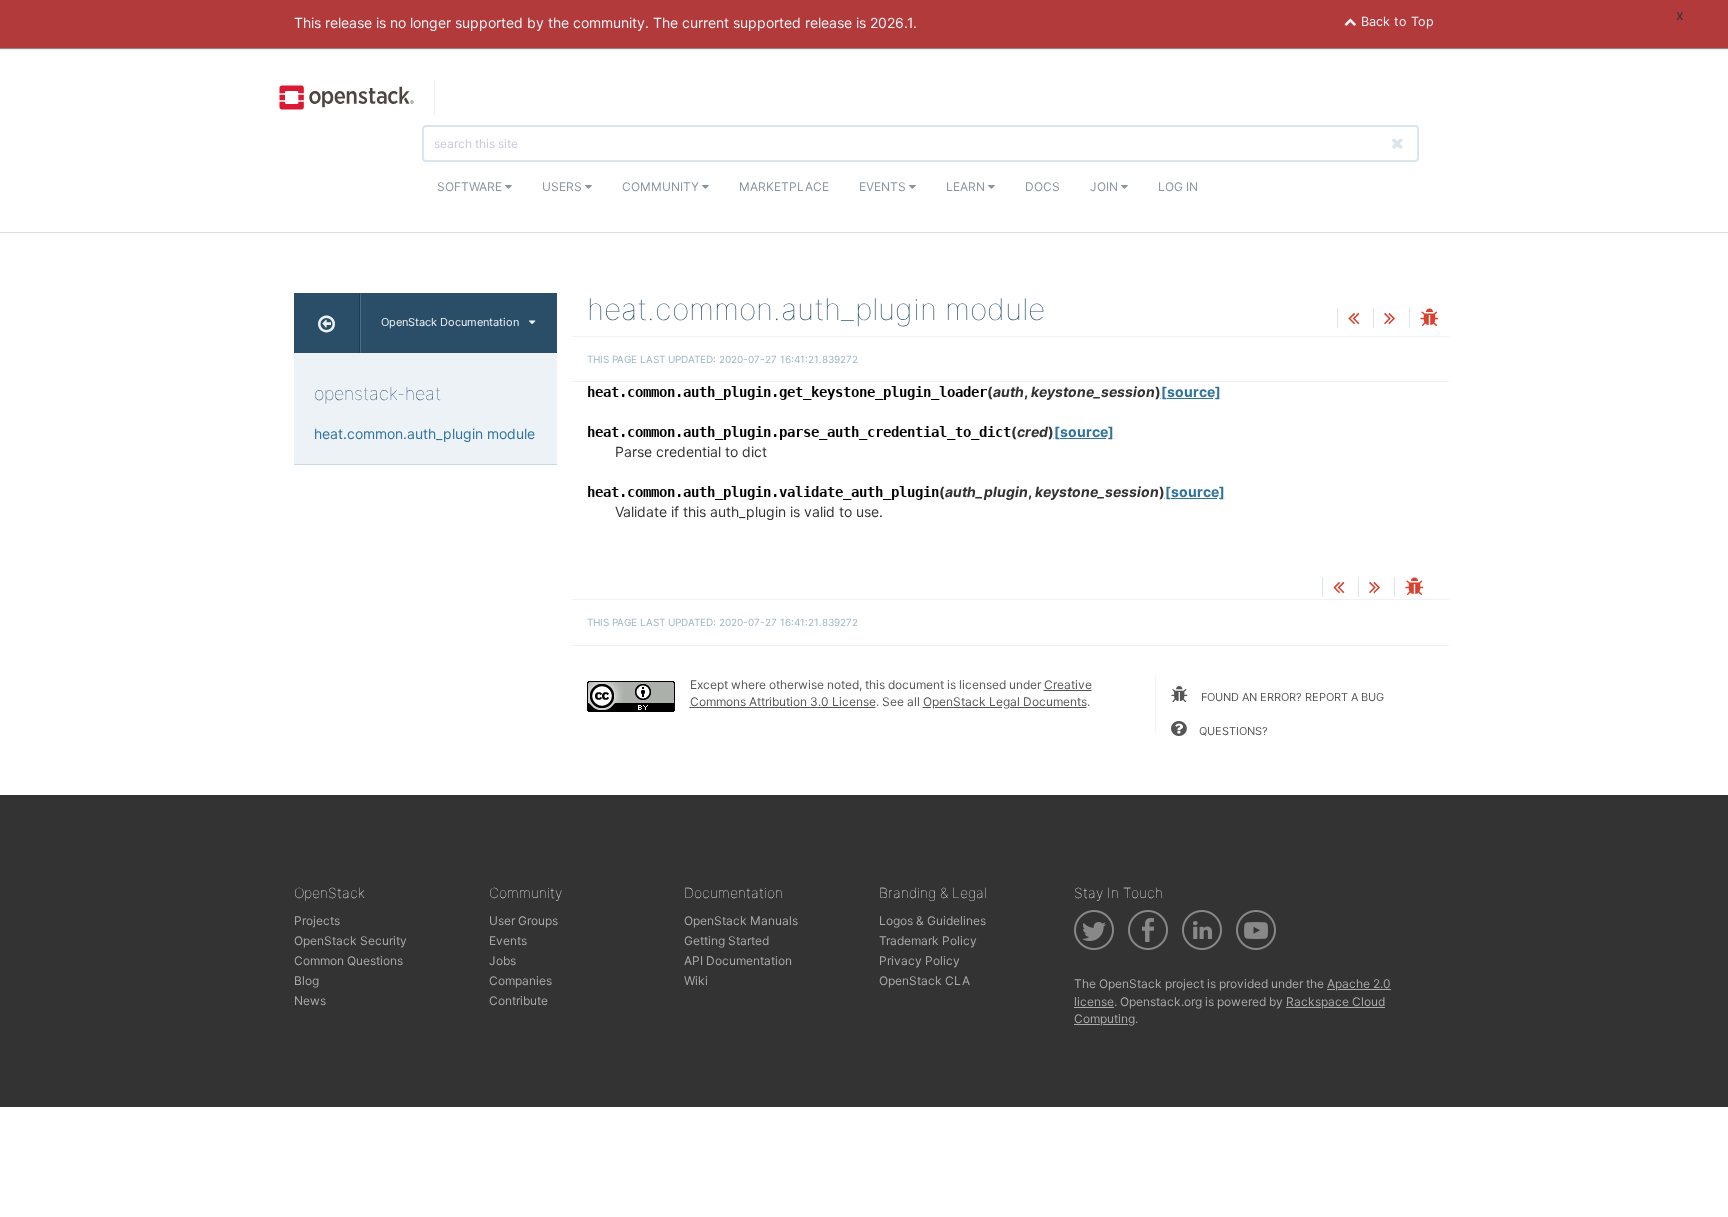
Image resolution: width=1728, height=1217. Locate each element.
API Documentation (738, 960)
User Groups (523, 920)
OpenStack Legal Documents (1005, 701)
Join (1105, 186)
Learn (967, 186)
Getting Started (726, 940)
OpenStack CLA (924, 980)
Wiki (696, 980)
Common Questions (348, 960)
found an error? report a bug (1291, 697)
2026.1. (893, 22)
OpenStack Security (350, 940)
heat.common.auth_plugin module (424, 433)
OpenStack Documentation (450, 322)
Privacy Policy (919, 960)
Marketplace (784, 186)
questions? (1232, 731)
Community (662, 186)
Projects (317, 920)
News (310, 1000)
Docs (1042, 186)
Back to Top (1395, 21)
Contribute (518, 1000)
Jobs (502, 960)
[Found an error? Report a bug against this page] (1429, 319)
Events (884, 186)
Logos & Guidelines (932, 920)
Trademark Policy (928, 940)
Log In (1178, 186)
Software (471, 186)
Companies (520, 980)
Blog (306, 980)
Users (563, 186)
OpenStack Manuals (741, 920)
